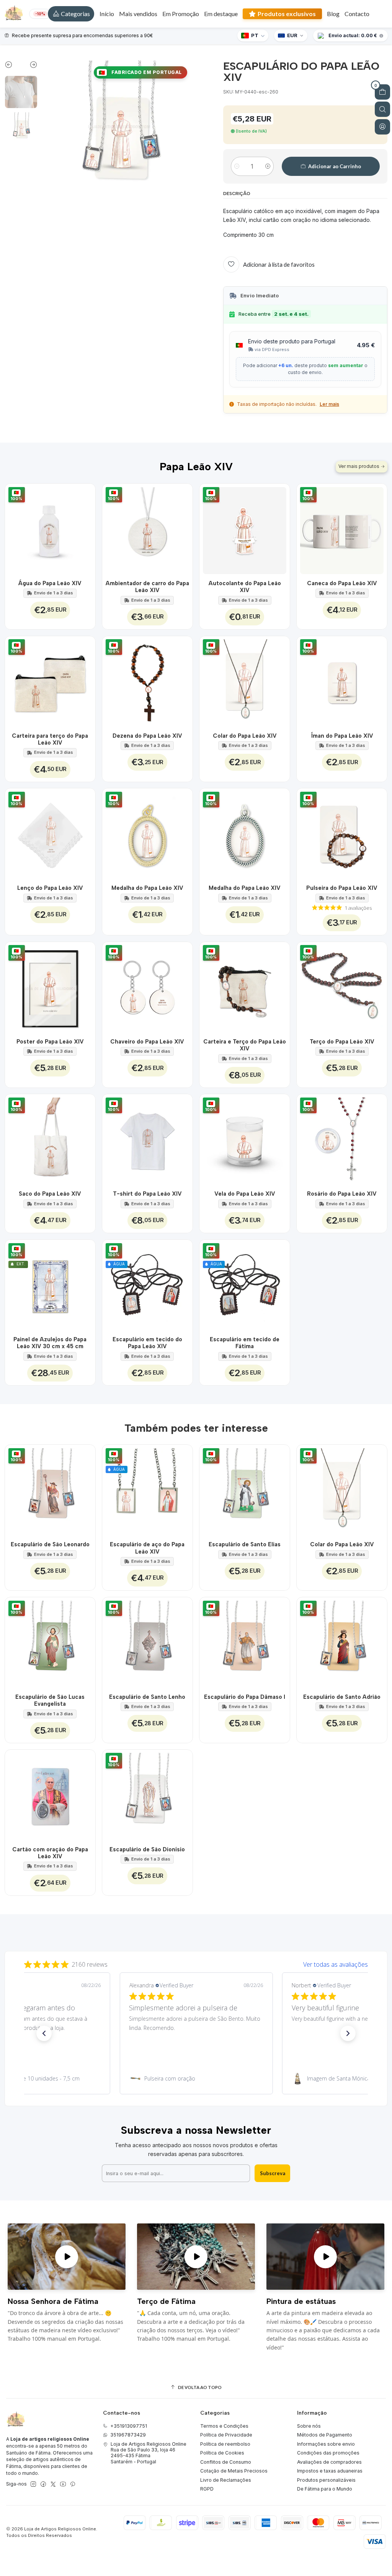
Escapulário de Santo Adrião (342, 1697)
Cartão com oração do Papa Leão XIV (50, 1853)
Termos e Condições (224, 2426)
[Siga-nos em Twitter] (53, 2484)
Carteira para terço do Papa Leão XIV (50, 739)
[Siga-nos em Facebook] (43, 2484)
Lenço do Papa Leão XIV (50, 888)
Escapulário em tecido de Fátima (245, 1343)
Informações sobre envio (326, 2444)
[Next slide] (29, 66)
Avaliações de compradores (329, 2462)
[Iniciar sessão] (382, 127)
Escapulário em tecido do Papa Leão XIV (147, 1343)
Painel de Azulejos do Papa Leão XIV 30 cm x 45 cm (50, 1343)
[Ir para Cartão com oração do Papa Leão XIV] (50, 1795)
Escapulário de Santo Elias (245, 1544)
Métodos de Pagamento (325, 2435)
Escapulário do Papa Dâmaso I (245, 1697)
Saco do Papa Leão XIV (50, 1194)
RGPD (207, 2489)
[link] (196, 2079)
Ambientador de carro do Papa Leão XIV (147, 587)
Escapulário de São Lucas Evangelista (50, 1700)
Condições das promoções (328, 2453)
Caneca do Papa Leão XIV (342, 583)
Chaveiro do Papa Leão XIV (147, 1042)
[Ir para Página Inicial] (14, 14)
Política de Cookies (222, 2453)
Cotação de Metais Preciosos (234, 2471)
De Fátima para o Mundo (325, 2489)
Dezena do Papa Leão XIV (147, 736)
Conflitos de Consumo (226, 2462)
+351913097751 (129, 2426)
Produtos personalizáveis (326, 2480)
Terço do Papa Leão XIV (342, 1042)
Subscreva (273, 2173)
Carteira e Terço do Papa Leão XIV (245, 1045)
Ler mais (329, 404)
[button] (71, 14)
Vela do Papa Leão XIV (245, 1194)
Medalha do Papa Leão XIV (147, 888)
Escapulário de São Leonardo (50, 1544)
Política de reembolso (225, 2444)
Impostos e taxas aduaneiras (330, 2471)
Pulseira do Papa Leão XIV (342, 888)
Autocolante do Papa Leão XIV (245, 587)
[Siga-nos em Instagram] (33, 2484)
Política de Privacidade (226, 2435)
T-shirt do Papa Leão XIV (147, 1194)
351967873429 (128, 2435)
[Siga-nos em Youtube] (63, 2484)
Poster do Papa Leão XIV (50, 1042)
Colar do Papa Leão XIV (245, 736)
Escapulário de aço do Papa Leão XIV (147, 1548)
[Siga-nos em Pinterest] (73, 2484)
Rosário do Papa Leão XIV (342, 1194)
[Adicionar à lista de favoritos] (85, 529)
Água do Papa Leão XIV (50, 583)
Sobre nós (309, 2426)
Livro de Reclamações (226, 2480)
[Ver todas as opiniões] (196, 1963)
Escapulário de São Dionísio (147, 1849)
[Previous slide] (13, 66)
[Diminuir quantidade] (237, 166)
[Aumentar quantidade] (268, 166)
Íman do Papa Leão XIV (342, 736)
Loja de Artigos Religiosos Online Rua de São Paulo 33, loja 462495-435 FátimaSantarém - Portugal (149, 2453)
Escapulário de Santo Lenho (147, 1697)
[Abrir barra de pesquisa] (382, 109)
